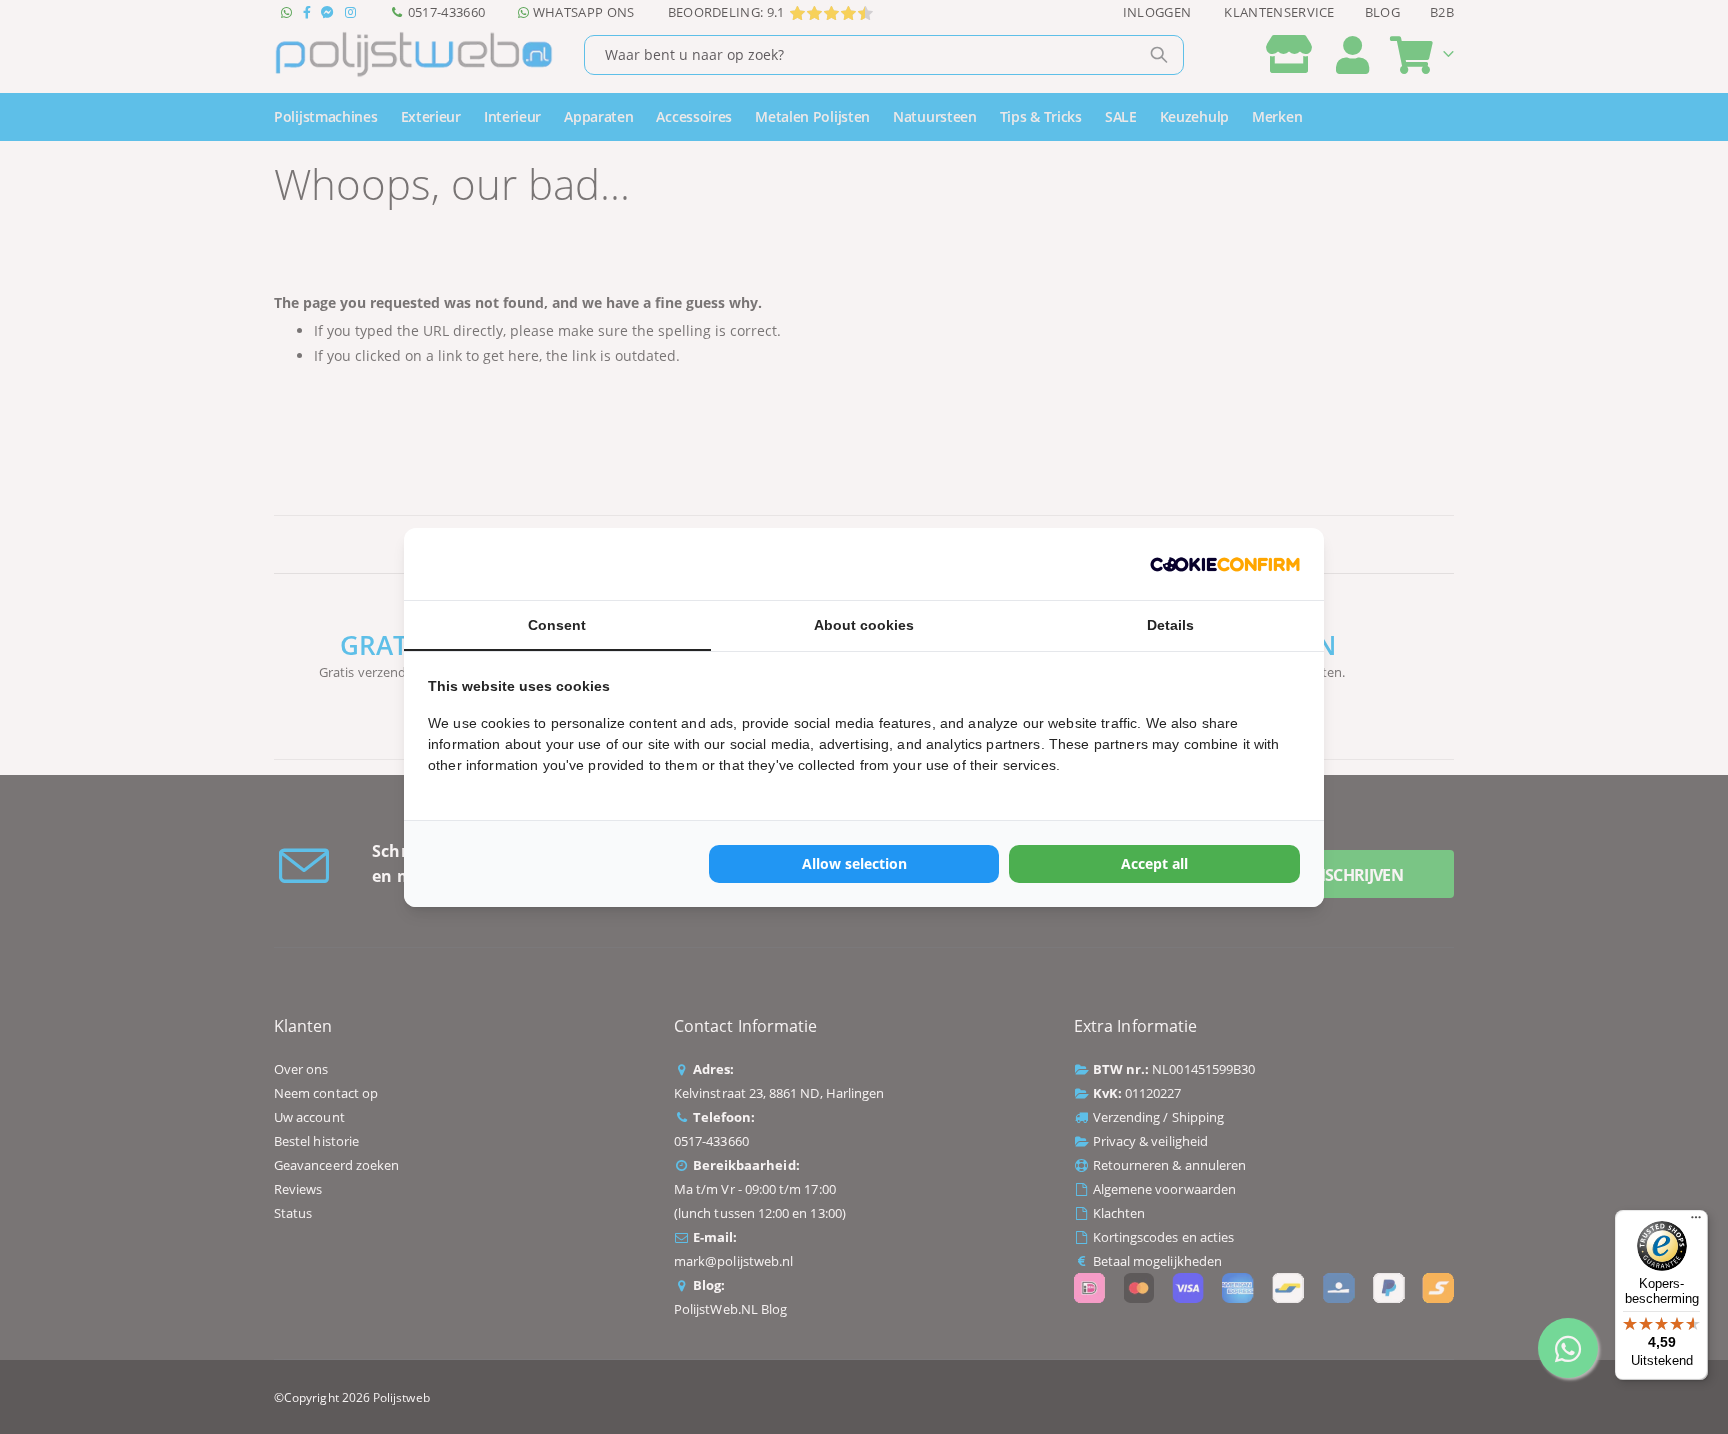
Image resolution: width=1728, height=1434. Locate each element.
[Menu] (1696, 1222)
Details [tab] (1170, 625)
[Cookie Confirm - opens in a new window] (1225, 564)
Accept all (1154, 863)
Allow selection (854, 863)
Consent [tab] (557, 625)
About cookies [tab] (864, 625)
